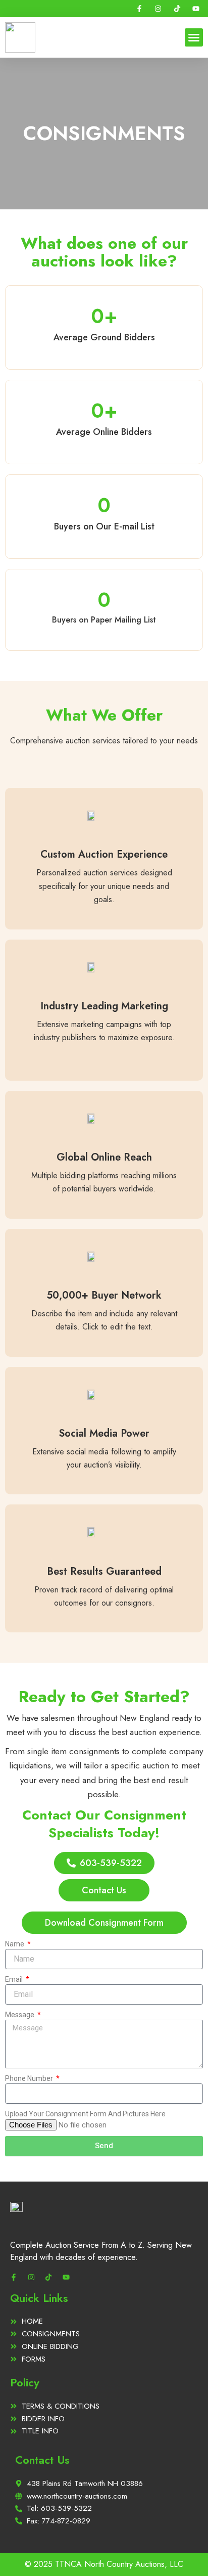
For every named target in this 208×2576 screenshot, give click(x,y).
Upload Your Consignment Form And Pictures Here (85, 2114)
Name (15, 1944)
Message (20, 2015)
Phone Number (30, 2078)
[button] (194, 37)
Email (15, 1979)
